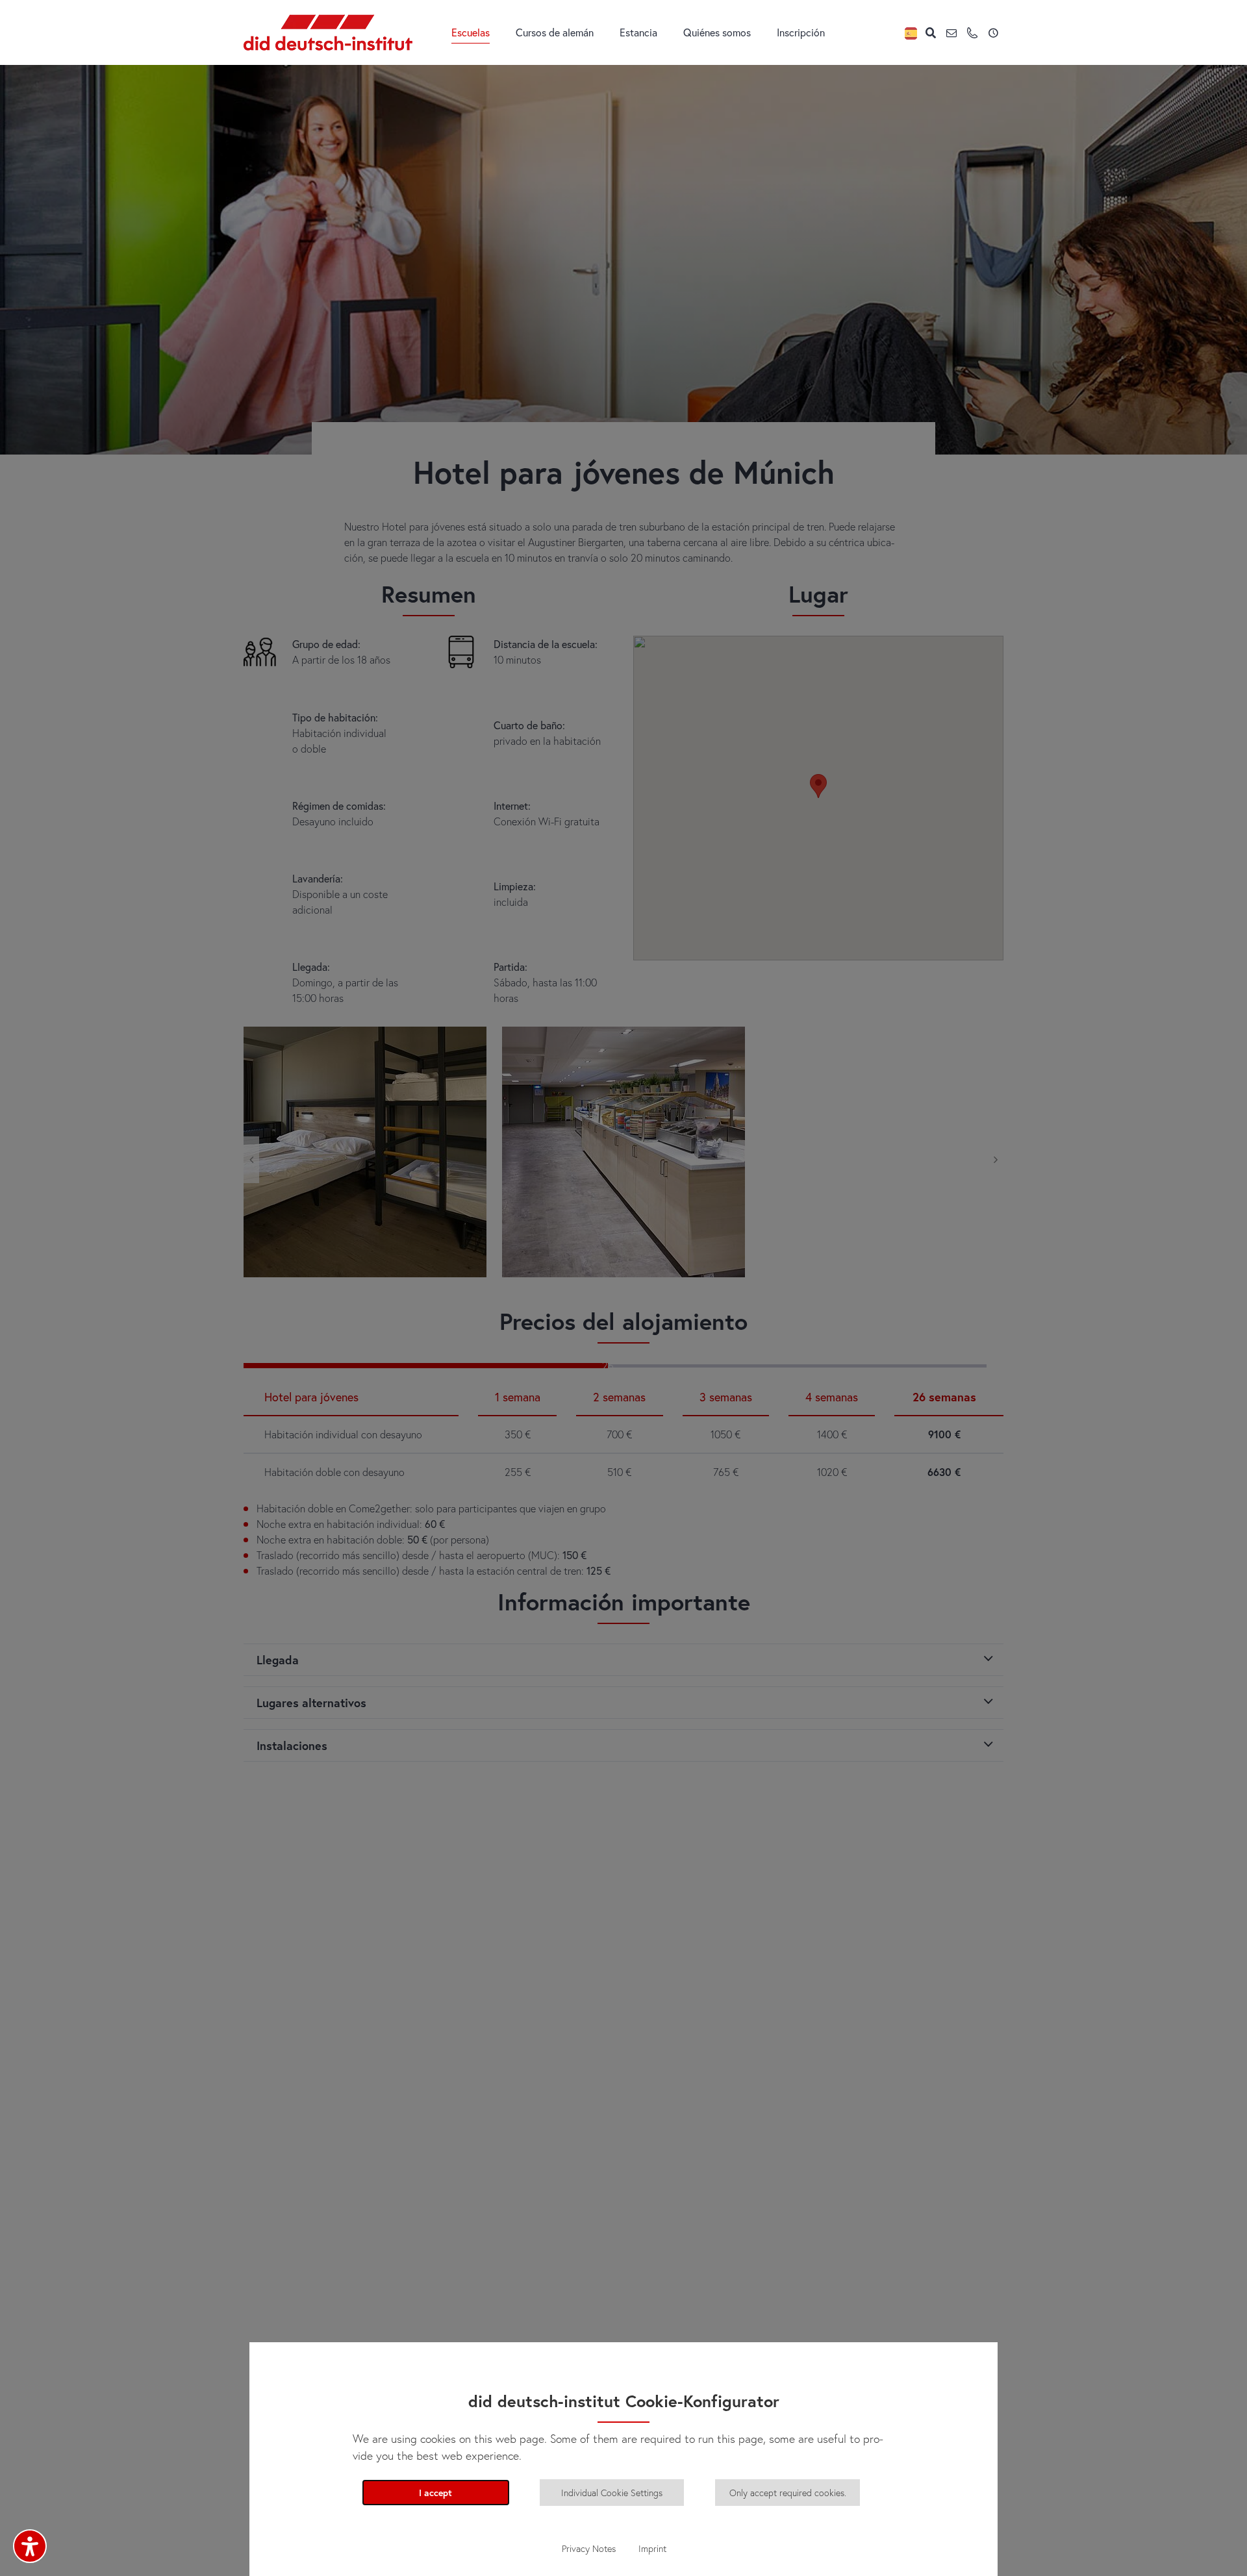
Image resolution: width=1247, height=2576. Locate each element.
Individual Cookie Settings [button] (612, 2493)
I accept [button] (435, 2493)
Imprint (652, 2548)
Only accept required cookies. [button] (788, 2493)
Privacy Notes (589, 2548)
